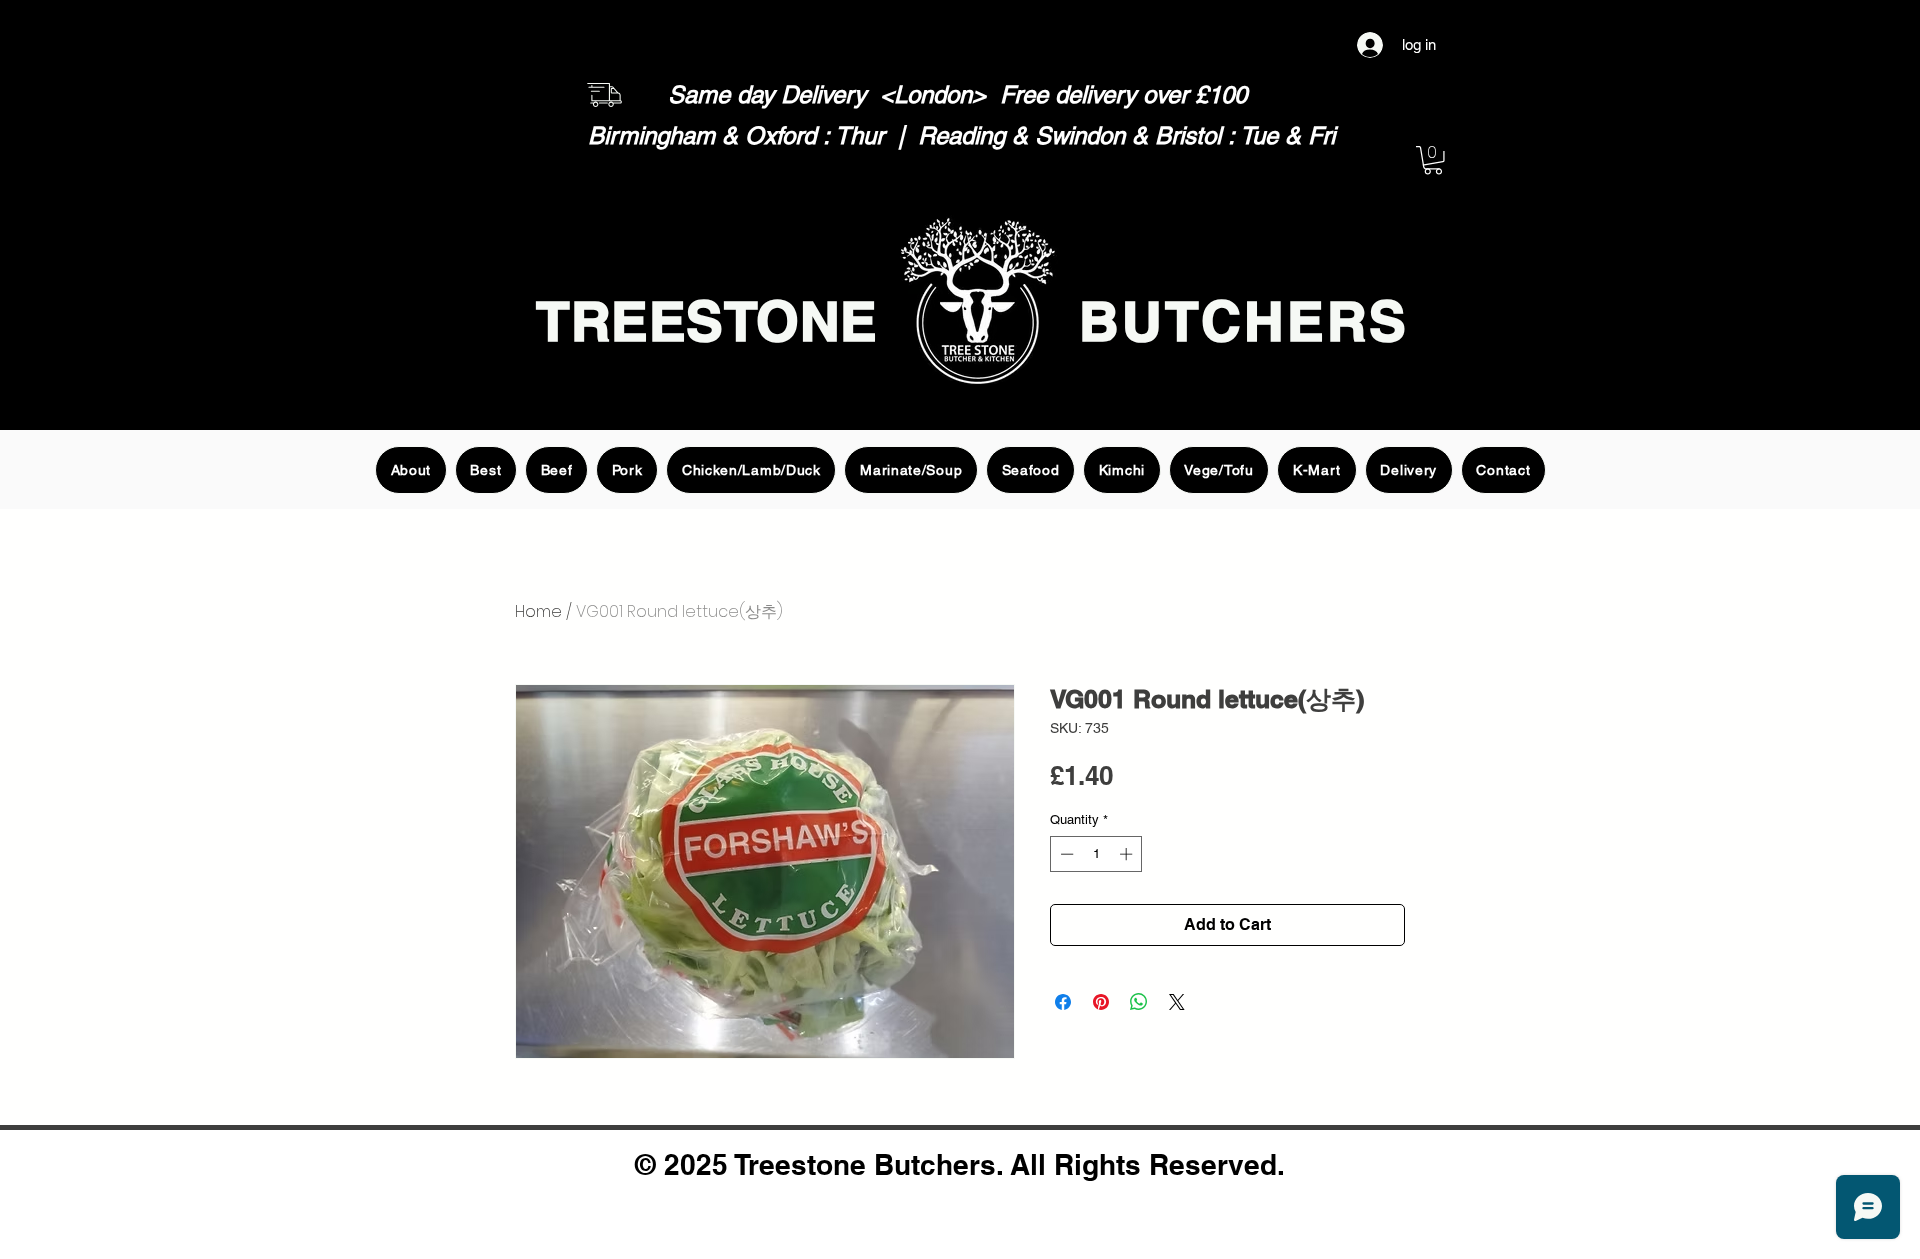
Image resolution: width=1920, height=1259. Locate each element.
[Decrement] (1065, 854)
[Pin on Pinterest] (1101, 1002)
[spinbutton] (1096, 854)
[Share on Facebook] (1063, 1002)
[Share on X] (1177, 1002)
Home (538, 611)
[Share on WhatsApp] (1139, 1002)
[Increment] (1128, 854)
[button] (1433, 160)
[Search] (1429, 296)
